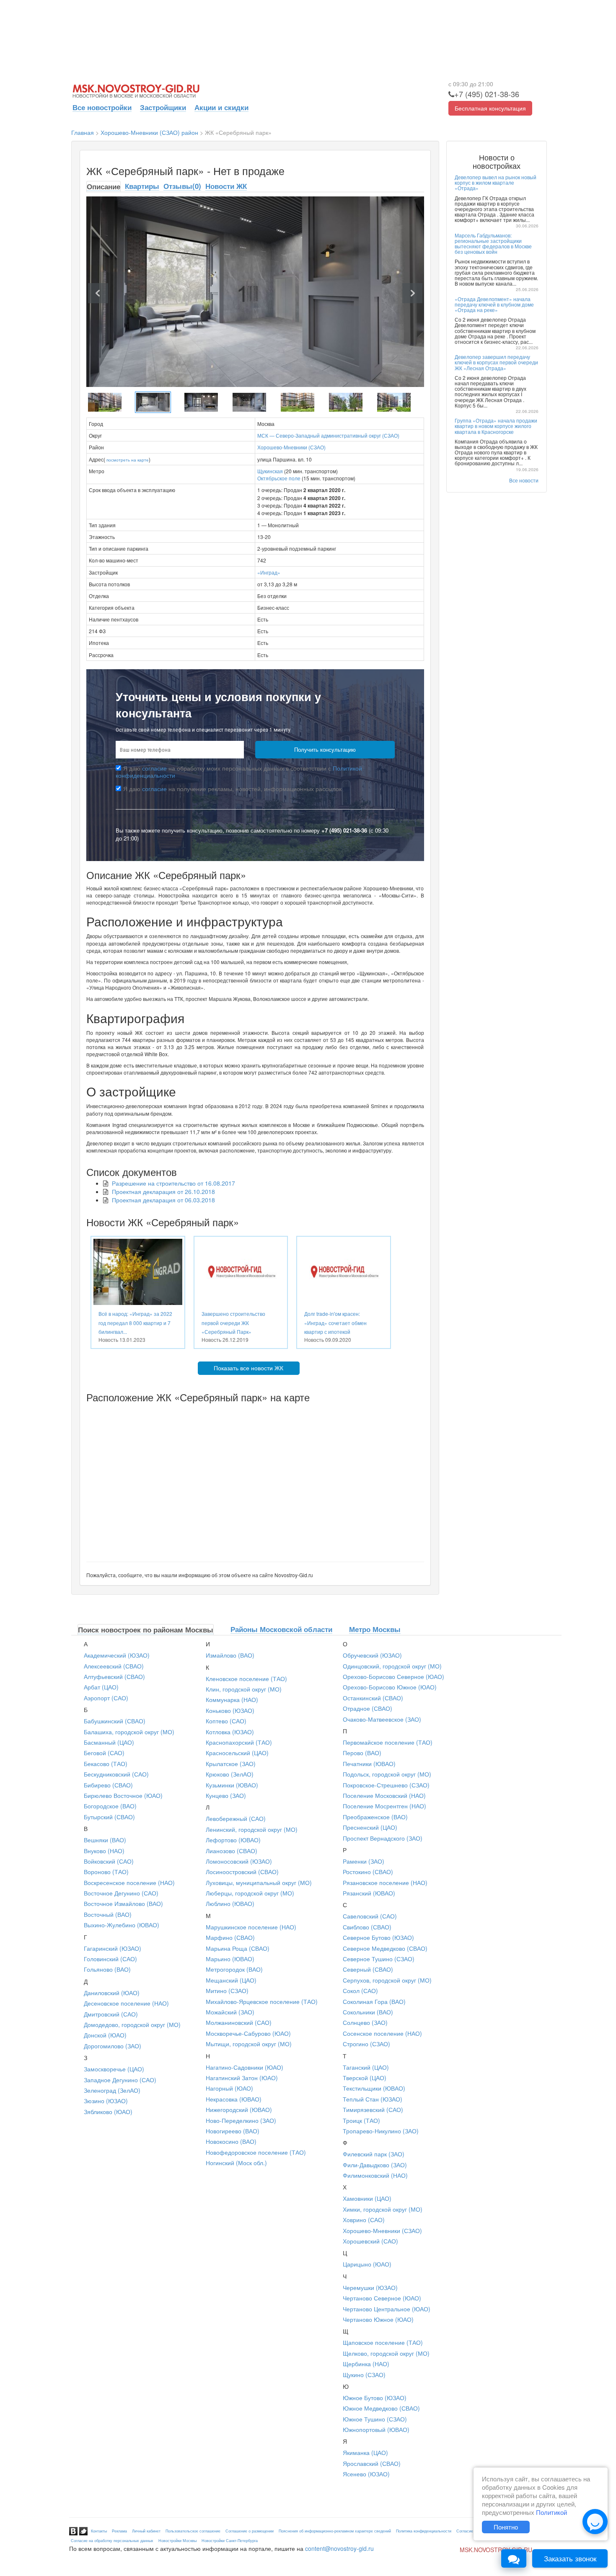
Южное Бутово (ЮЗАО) (375, 2398)
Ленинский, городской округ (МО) (252, 1829)
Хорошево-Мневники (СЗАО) (291, 447)
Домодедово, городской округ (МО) (132, 2024)
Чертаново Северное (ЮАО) (382, 2298)
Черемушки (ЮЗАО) (370, 2287)
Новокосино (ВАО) (231, 2141)
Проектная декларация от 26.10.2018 (163, 1191)
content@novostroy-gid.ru (339, 2548)
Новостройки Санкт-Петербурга (230, 2541)
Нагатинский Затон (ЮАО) (242, 2078)
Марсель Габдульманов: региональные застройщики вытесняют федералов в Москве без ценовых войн (493, 244)
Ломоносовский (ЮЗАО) (239, 1861)
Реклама (119, 2531)
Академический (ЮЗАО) (117, 1655)
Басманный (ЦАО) (109, 1742)
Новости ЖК (226, 186)
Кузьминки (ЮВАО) (232, 1785)
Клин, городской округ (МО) (244, 1689)
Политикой (551, 2512)
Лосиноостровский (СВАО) (242, 1872)
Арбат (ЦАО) (101, 1687)
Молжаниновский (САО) (239, 2022)
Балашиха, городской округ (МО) (129, 1732)
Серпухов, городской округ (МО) (387, 1980)
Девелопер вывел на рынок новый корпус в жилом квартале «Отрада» (496, 182)
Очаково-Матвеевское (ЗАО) (382, 1719)
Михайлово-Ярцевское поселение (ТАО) (262, 2001)
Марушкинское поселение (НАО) (251, 1927)
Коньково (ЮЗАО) (230, 1710)
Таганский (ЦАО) (366, 2067)
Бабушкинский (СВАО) (115, 1721)
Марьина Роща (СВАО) (238, 1948)
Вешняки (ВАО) (105, 1840)
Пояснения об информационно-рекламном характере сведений (335, 2531)
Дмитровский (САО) (111, 2014)
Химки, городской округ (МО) (383, 2209)
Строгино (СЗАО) (366, 2044)
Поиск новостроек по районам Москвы (146, 1630)
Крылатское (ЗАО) (231, 1764)
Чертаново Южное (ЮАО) (378, 2319)
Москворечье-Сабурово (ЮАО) (248, 2033)
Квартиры (142, 186)
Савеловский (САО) (370, 1916)
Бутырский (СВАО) (109, 1817)
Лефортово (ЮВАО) (233, 1840)
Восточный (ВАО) (108, 1914)
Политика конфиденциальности (424, 2531)
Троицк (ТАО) (361, 2120)
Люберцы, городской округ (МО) (250, 1893)
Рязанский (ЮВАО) (369, 1893)
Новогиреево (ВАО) (233, 2131)
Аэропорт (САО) (106, 1698)
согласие (154, 768)
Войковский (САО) (109, 1861)
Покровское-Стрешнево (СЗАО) (386, 1785)
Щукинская (270, 471)
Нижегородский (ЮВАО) (239, 2109)
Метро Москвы (375, 1629)
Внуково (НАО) (104, 1851)
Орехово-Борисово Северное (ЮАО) (393, 1676)
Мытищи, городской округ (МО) (249, 2044)
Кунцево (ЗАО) (226, 1795)
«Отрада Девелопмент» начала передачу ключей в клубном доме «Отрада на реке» (494, 304)
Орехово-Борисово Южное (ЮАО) (390, 1687)
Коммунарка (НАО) (232, 1699)
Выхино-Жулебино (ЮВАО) (122, 1925)
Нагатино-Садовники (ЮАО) (245, 2067)
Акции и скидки (221, 107)
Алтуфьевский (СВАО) (114, 1676)
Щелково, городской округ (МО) (386, 2353)
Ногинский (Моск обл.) (236, 2163)
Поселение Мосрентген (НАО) (384, 1806)
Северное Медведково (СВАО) (385, 1948)
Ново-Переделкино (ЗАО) (241, 2120)
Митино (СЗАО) (227, 1991)
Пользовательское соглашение (193, 2531)
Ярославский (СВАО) (372, 2463)
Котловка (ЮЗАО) (230, 1732)
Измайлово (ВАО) (230, 1655)
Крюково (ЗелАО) (230, 1774)
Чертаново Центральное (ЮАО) (387, 2309)
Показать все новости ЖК (248, 1368)
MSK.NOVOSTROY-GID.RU (496, 2550)
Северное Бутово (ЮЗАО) (378, 1937)
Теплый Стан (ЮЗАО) (373, 2099)
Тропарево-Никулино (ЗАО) (381, 2131)
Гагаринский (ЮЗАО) (113, 1948)
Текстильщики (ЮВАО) (374, 2088)
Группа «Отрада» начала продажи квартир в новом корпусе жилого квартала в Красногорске (496, 426)
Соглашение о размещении (250, 2531)
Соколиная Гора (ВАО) (374, 2001)
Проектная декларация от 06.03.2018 (163, 1200)
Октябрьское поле (279, 478)
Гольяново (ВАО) (107, 1969)
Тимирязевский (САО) (373, 2109)
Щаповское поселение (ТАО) (383, 2342)
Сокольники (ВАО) (368, 2012)
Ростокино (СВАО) (368, 1872)
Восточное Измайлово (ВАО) (123, 1903)
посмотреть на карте (128, 460)
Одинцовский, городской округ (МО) (392, 1666)
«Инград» (269, 572)
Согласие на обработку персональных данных (112, 2541)
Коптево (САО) (226, 1721)
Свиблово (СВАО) (367, 1927)
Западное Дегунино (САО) (120, 2080)
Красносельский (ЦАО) (237, 1753)
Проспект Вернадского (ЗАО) (383, 1838)
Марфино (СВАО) (230, 1937)
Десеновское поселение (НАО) (126, 2003)
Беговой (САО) (104, 1753)
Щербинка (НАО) (366, 2364)
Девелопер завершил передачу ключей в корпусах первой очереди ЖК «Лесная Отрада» (496, 362)
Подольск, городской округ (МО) (387, 1774)
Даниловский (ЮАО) (112, 1993)
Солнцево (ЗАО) (365, 2022)
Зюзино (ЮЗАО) (106, 2101)
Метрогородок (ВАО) (234, 1969)
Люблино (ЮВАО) (230, 1903)
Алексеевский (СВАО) (114, 1666)
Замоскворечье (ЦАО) (114, 2069)
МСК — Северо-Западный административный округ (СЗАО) (328, 435)
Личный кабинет (146, 2531)
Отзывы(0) (182, 186)
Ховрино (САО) (364, 2220)
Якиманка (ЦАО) (365, 2452)
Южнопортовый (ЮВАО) (376, 2429)
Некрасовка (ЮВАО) (234, 2099)
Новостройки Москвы (177, 2541)
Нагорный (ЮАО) (229, 2088)
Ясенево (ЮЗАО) (366, 2474)
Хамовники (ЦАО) (367, 2198)
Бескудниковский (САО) (116, 1774)
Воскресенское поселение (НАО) (129, 1882)
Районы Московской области (281, 1629)
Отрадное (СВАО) (368, 1708)
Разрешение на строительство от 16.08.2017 (173, 1183)
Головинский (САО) (110, 1959)
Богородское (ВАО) (110, 1806)
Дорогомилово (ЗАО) (113, 2046)
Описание (104, 186)
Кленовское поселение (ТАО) (246, 1679)
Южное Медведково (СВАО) (381, 2408)
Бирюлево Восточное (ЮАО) (123, 1795)
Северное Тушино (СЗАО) (379, 1959)
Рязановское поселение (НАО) (385, 1882)
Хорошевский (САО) (370, 2241)
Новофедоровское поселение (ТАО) (256, 2152)
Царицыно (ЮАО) (367, 2264)
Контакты (99, 2531)
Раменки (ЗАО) (364, 1861)
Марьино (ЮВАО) (230, 1959)
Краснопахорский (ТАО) (239, 1742)
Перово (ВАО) (362, 1753)
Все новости (524, 480)
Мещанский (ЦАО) (231, 1980)
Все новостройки (102, 107)
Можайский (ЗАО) (230, 2012)
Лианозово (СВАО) (232, 1851)
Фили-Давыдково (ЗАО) (375, 2165)
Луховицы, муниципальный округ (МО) (259, 1882)
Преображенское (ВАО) (375, 1817)
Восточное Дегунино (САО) (121, 1893)
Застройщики (163, 107)
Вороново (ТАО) (106, 1872)
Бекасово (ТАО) (106, 1764)
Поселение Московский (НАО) (384, 1795)
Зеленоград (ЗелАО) (112, 2090)
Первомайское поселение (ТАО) (388, 1742)
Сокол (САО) (360, 1991)
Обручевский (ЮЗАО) (372, 1655)
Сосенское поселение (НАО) (382, 2033)
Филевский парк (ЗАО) (374, 2154)
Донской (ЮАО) (105, 2035)
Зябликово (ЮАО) (108, 2112)
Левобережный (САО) (236, 1818)
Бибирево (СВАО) (108, 1785)
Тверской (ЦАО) (365, 2078)
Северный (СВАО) (368, 1969)
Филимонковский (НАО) (375, 2175)
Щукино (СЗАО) (364, 2375)
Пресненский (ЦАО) (370, 1827)
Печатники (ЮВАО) (369, 1764)
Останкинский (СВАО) (373, 1698)
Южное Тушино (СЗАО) (375, 2419)
